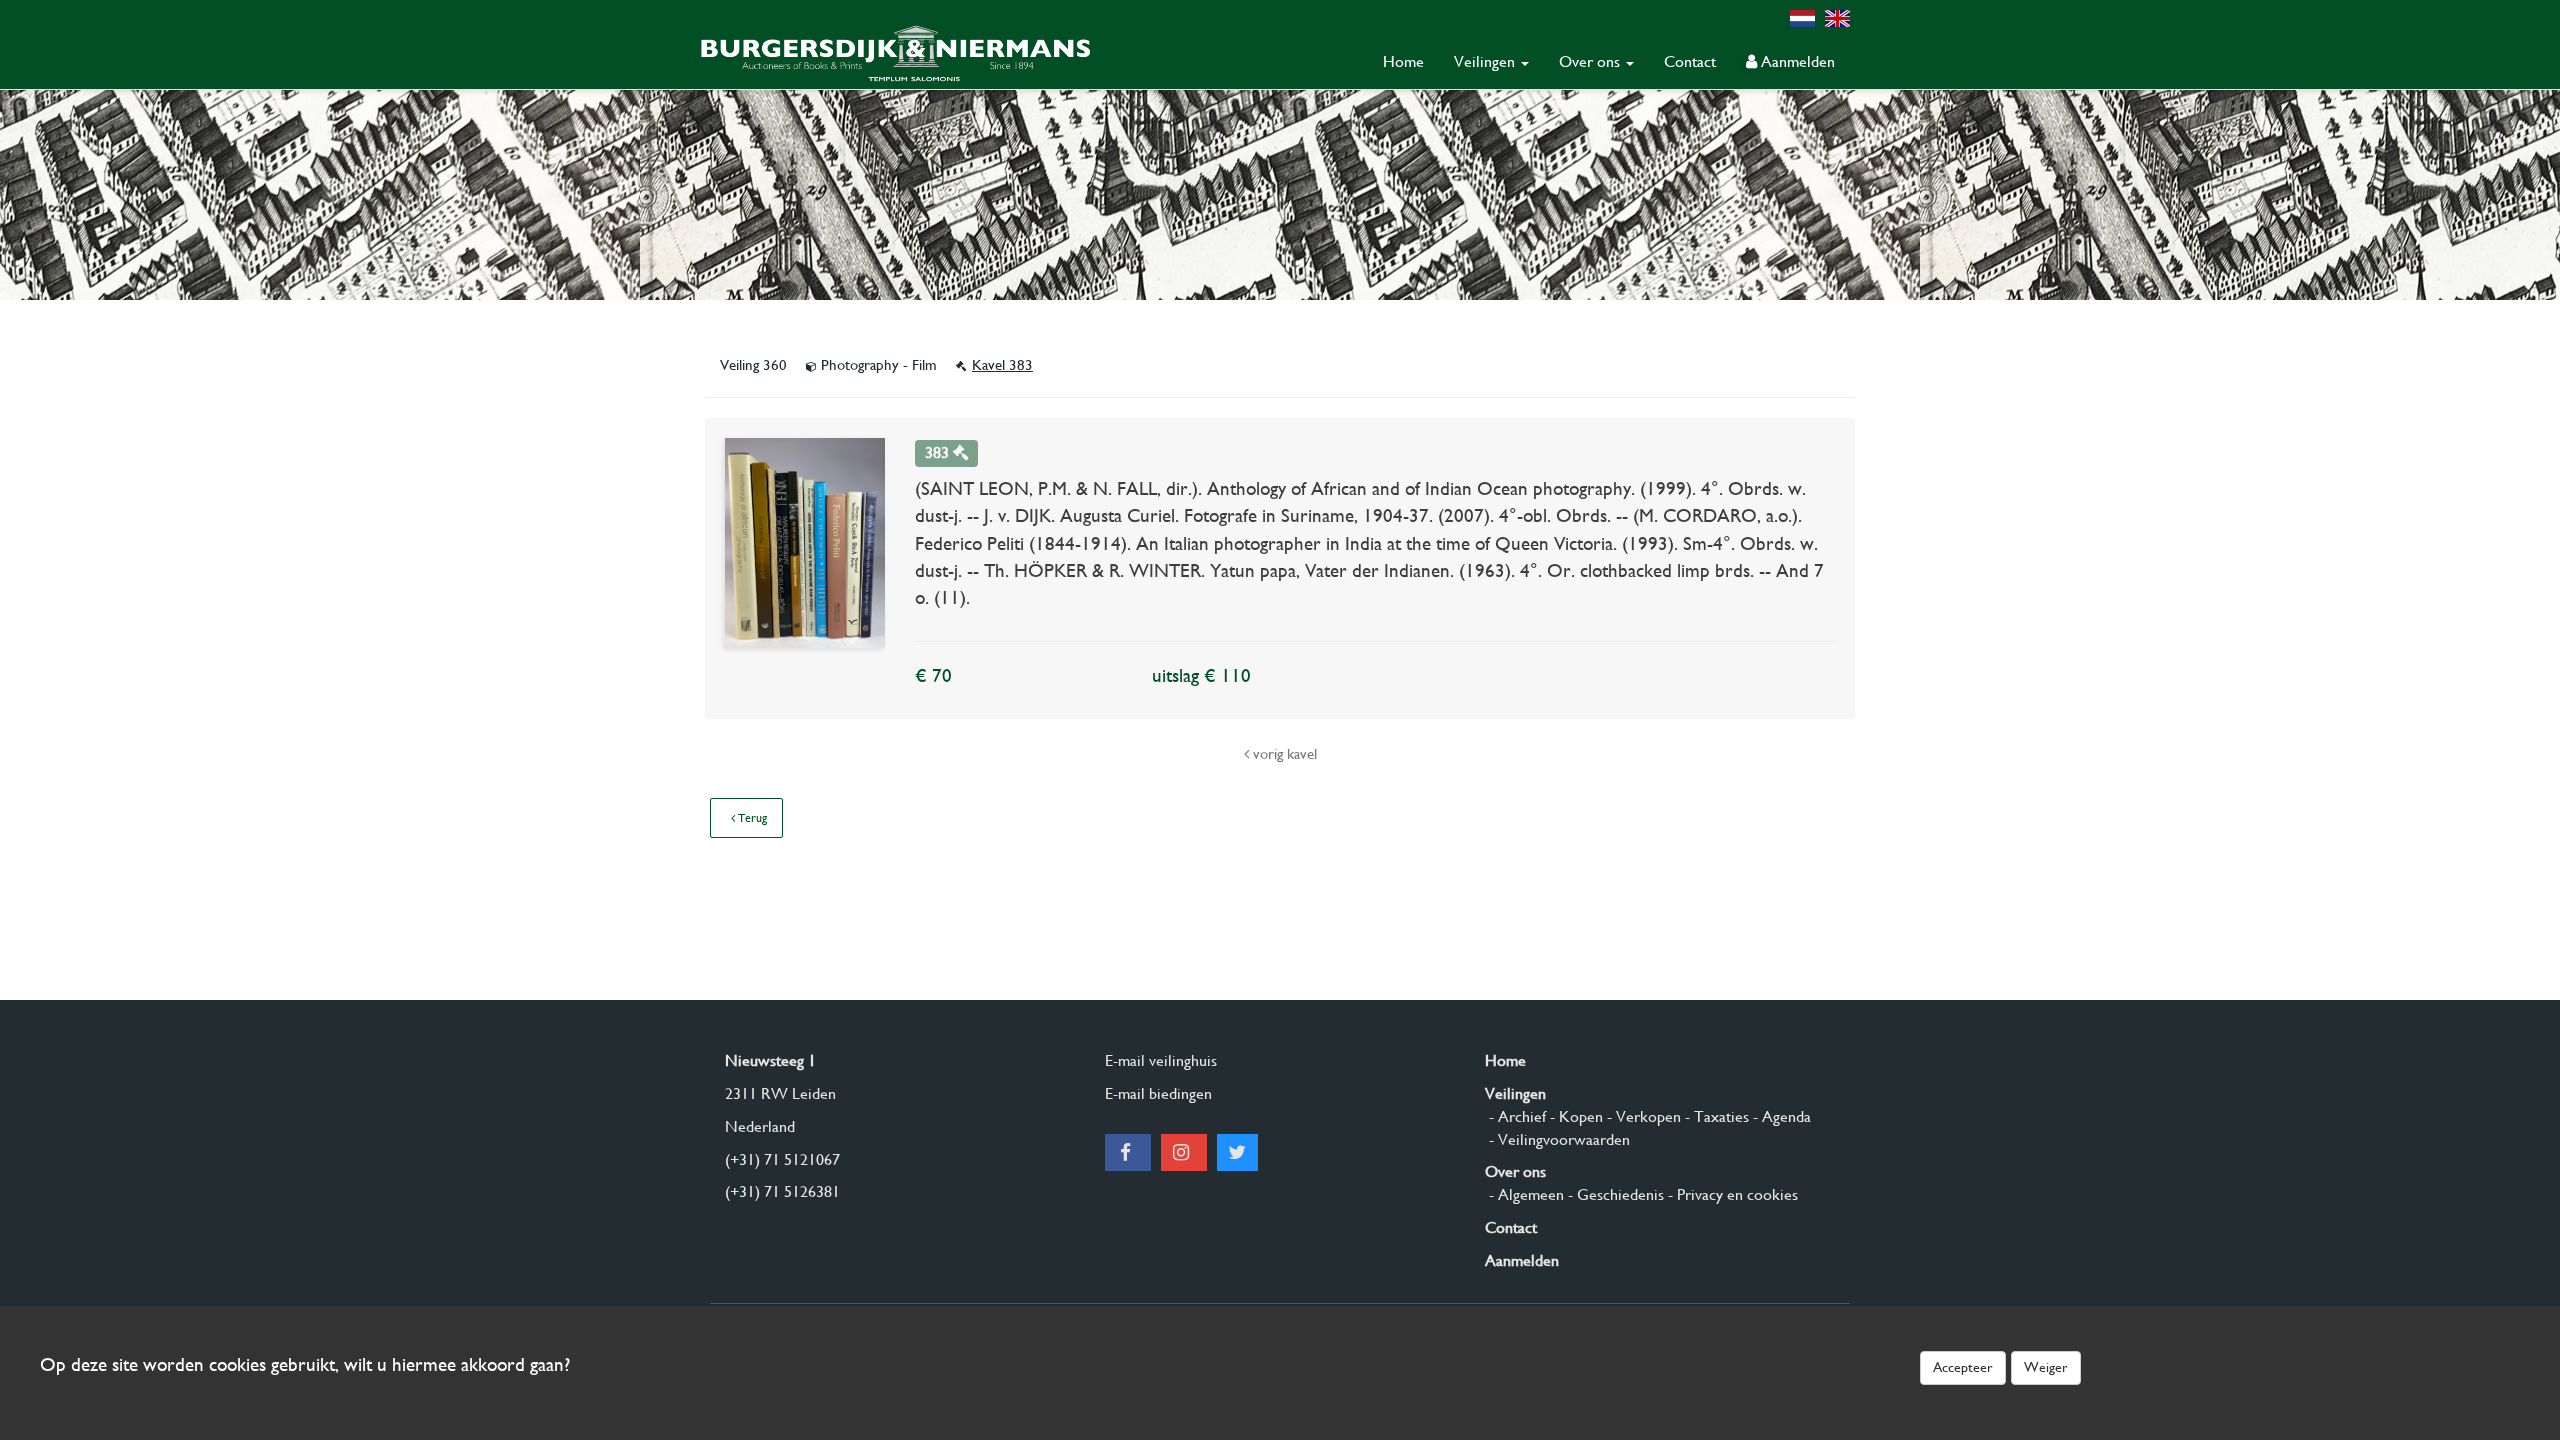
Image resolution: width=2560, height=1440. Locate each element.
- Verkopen (1642, 1116)
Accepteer (1963, 1367)
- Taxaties (1715, 1116)
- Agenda (1780, 1116)
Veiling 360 (755, 365)
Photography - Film (879, 365)
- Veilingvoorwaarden (1557, 1139)
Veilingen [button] (1486, 61)
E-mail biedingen (1158, 1093)
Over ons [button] (1591, 61)
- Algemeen (1524, 1194)
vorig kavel (1283, 754)
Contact (1690, 61)
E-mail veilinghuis (1161, 1060)
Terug (751, 818)
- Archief (1515, 1116)
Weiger (2046, 1367)
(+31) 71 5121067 (782, 1159)
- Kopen (1574, 1116)
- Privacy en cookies (1731, 1194)
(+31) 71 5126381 (782, 1191)
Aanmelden (1796, 61)
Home (1403, 61)
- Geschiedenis (1614, 1194)
